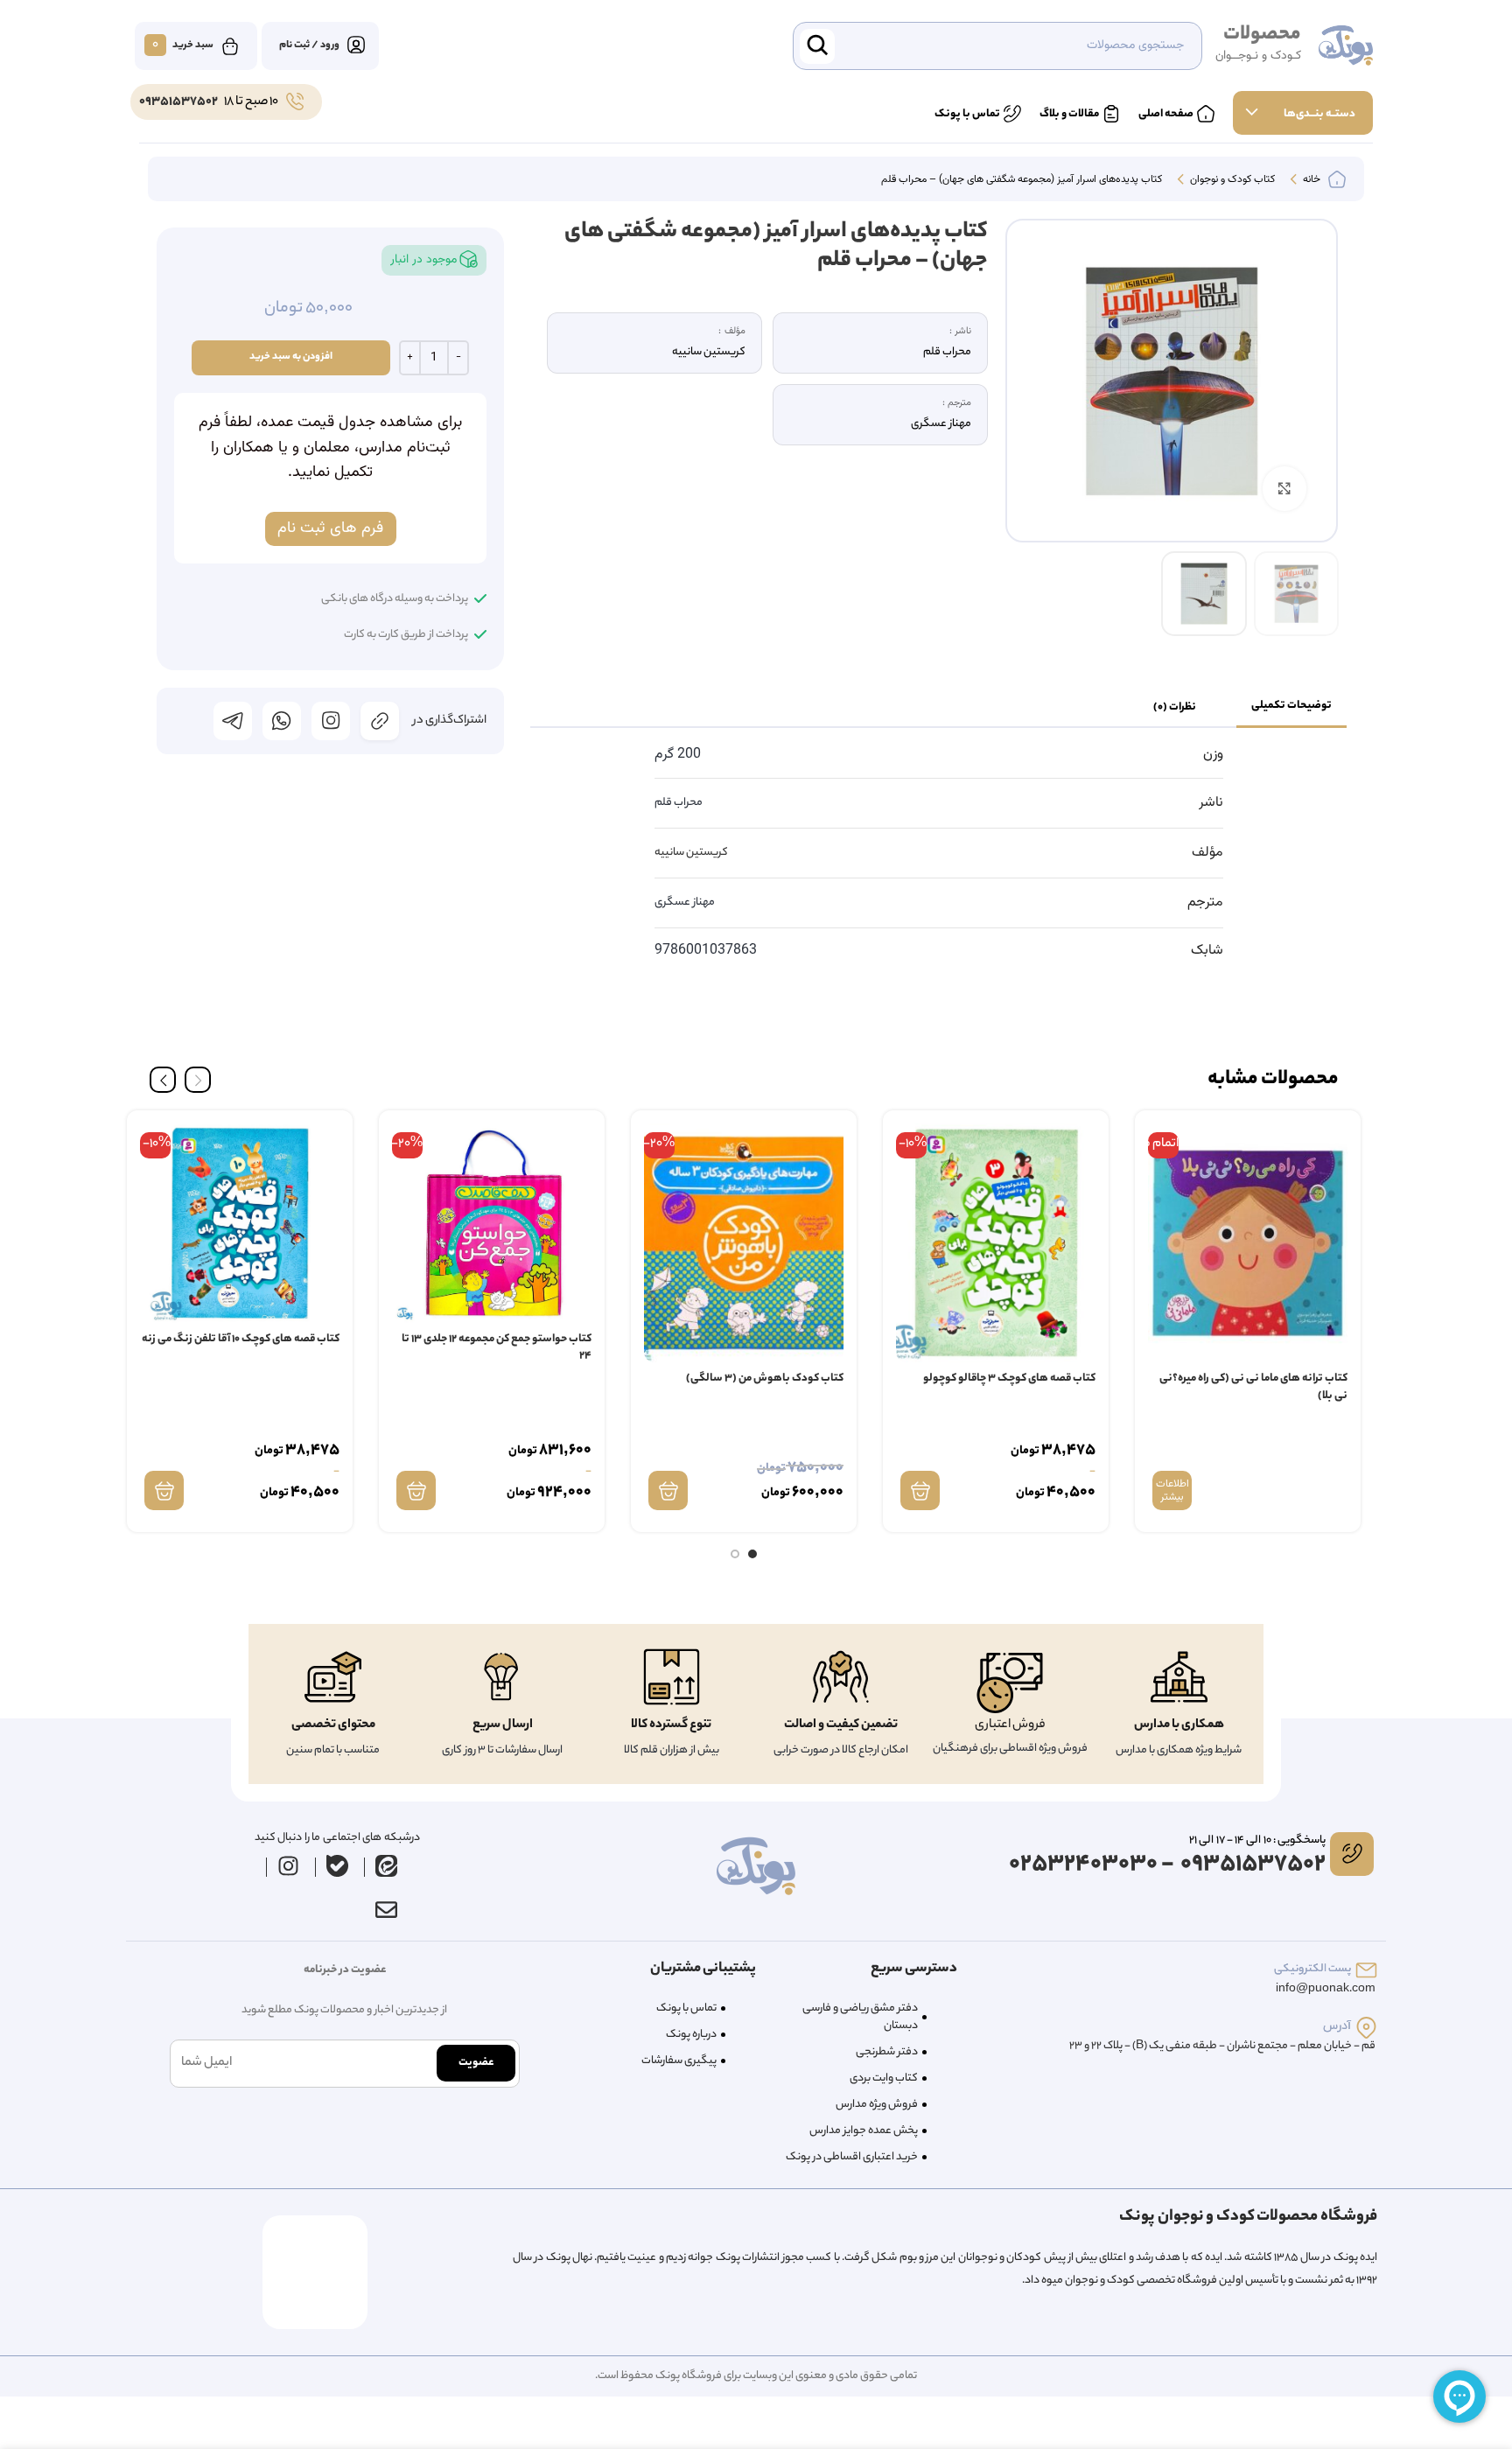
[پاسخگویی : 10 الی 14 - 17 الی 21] (1352, 1854)
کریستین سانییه (691, 853)
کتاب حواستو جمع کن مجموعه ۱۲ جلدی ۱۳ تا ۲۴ (497, 1348)
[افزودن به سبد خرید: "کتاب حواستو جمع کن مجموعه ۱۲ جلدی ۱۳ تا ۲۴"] (416, 1490)
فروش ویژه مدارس (877, 2105)
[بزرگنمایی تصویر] (1284, 488)
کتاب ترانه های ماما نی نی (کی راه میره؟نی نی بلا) (1253, 1387)
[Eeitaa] (387, 1866)
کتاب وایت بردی (884, 2078)
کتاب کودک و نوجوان (1231, 180)
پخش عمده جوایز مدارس (864, 2131)
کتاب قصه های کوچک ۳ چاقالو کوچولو (1009, 1378)
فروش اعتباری (1010, 1725)
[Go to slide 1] (752, 1554)
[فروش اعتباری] (1010, 1683)
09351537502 (178, 102)
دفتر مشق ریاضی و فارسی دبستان (860, 2017)
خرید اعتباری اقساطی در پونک (852, 2157)
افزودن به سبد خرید (291, 357)
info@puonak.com (1326, 1989)
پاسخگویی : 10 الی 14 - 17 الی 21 (1257, 1840)
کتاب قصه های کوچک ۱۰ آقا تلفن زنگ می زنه (241, 1339)
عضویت (476, 2063)
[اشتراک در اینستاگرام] (331, 721)
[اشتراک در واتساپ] (282, 721)
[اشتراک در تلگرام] (233, 721)
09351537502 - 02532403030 (1167, 1865)
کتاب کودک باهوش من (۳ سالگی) (765, 1378)
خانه (1310, 180)
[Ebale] (338, 1866)
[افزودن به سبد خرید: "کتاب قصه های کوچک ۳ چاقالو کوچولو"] (920, 1490)
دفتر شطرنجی (887, 2052)
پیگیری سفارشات (679, 2061)
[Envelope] (386, 1910)
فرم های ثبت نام (330, 528)
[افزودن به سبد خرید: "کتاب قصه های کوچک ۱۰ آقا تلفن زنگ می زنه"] (164, 1490)
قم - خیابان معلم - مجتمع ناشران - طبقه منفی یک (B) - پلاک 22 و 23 (1222, 2046)
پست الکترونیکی (1312, 1969)
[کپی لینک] (380, 721)
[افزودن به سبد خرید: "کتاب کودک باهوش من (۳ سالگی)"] (668, 1490)
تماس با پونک (686, 2008)
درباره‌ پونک (691, 2035)
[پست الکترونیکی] (1366, 1970)
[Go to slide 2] (735, 1554)
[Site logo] (1346, 46)
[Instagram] (289, 1866)
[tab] (1291, 707)
